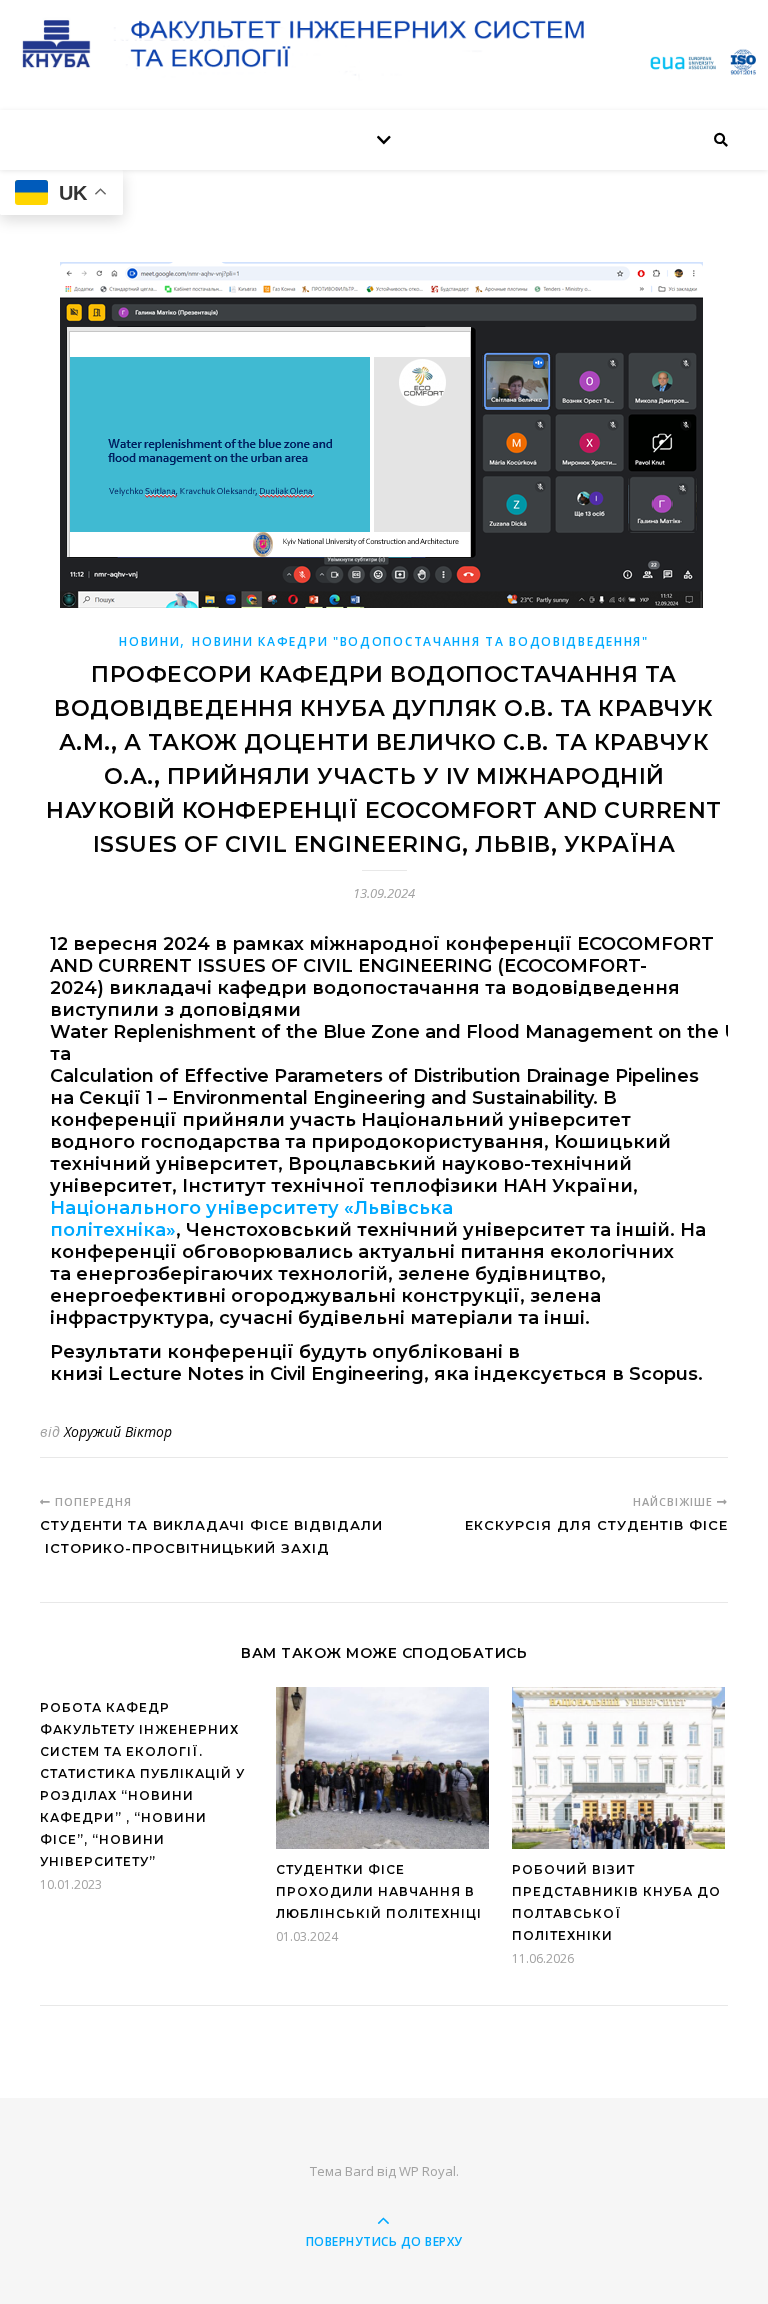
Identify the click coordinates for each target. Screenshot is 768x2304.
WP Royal (427, 2171)
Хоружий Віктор (118, 1431)
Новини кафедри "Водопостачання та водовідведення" (420, 641)
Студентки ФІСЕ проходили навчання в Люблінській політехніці (379, 1891)
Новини (149, 641)
